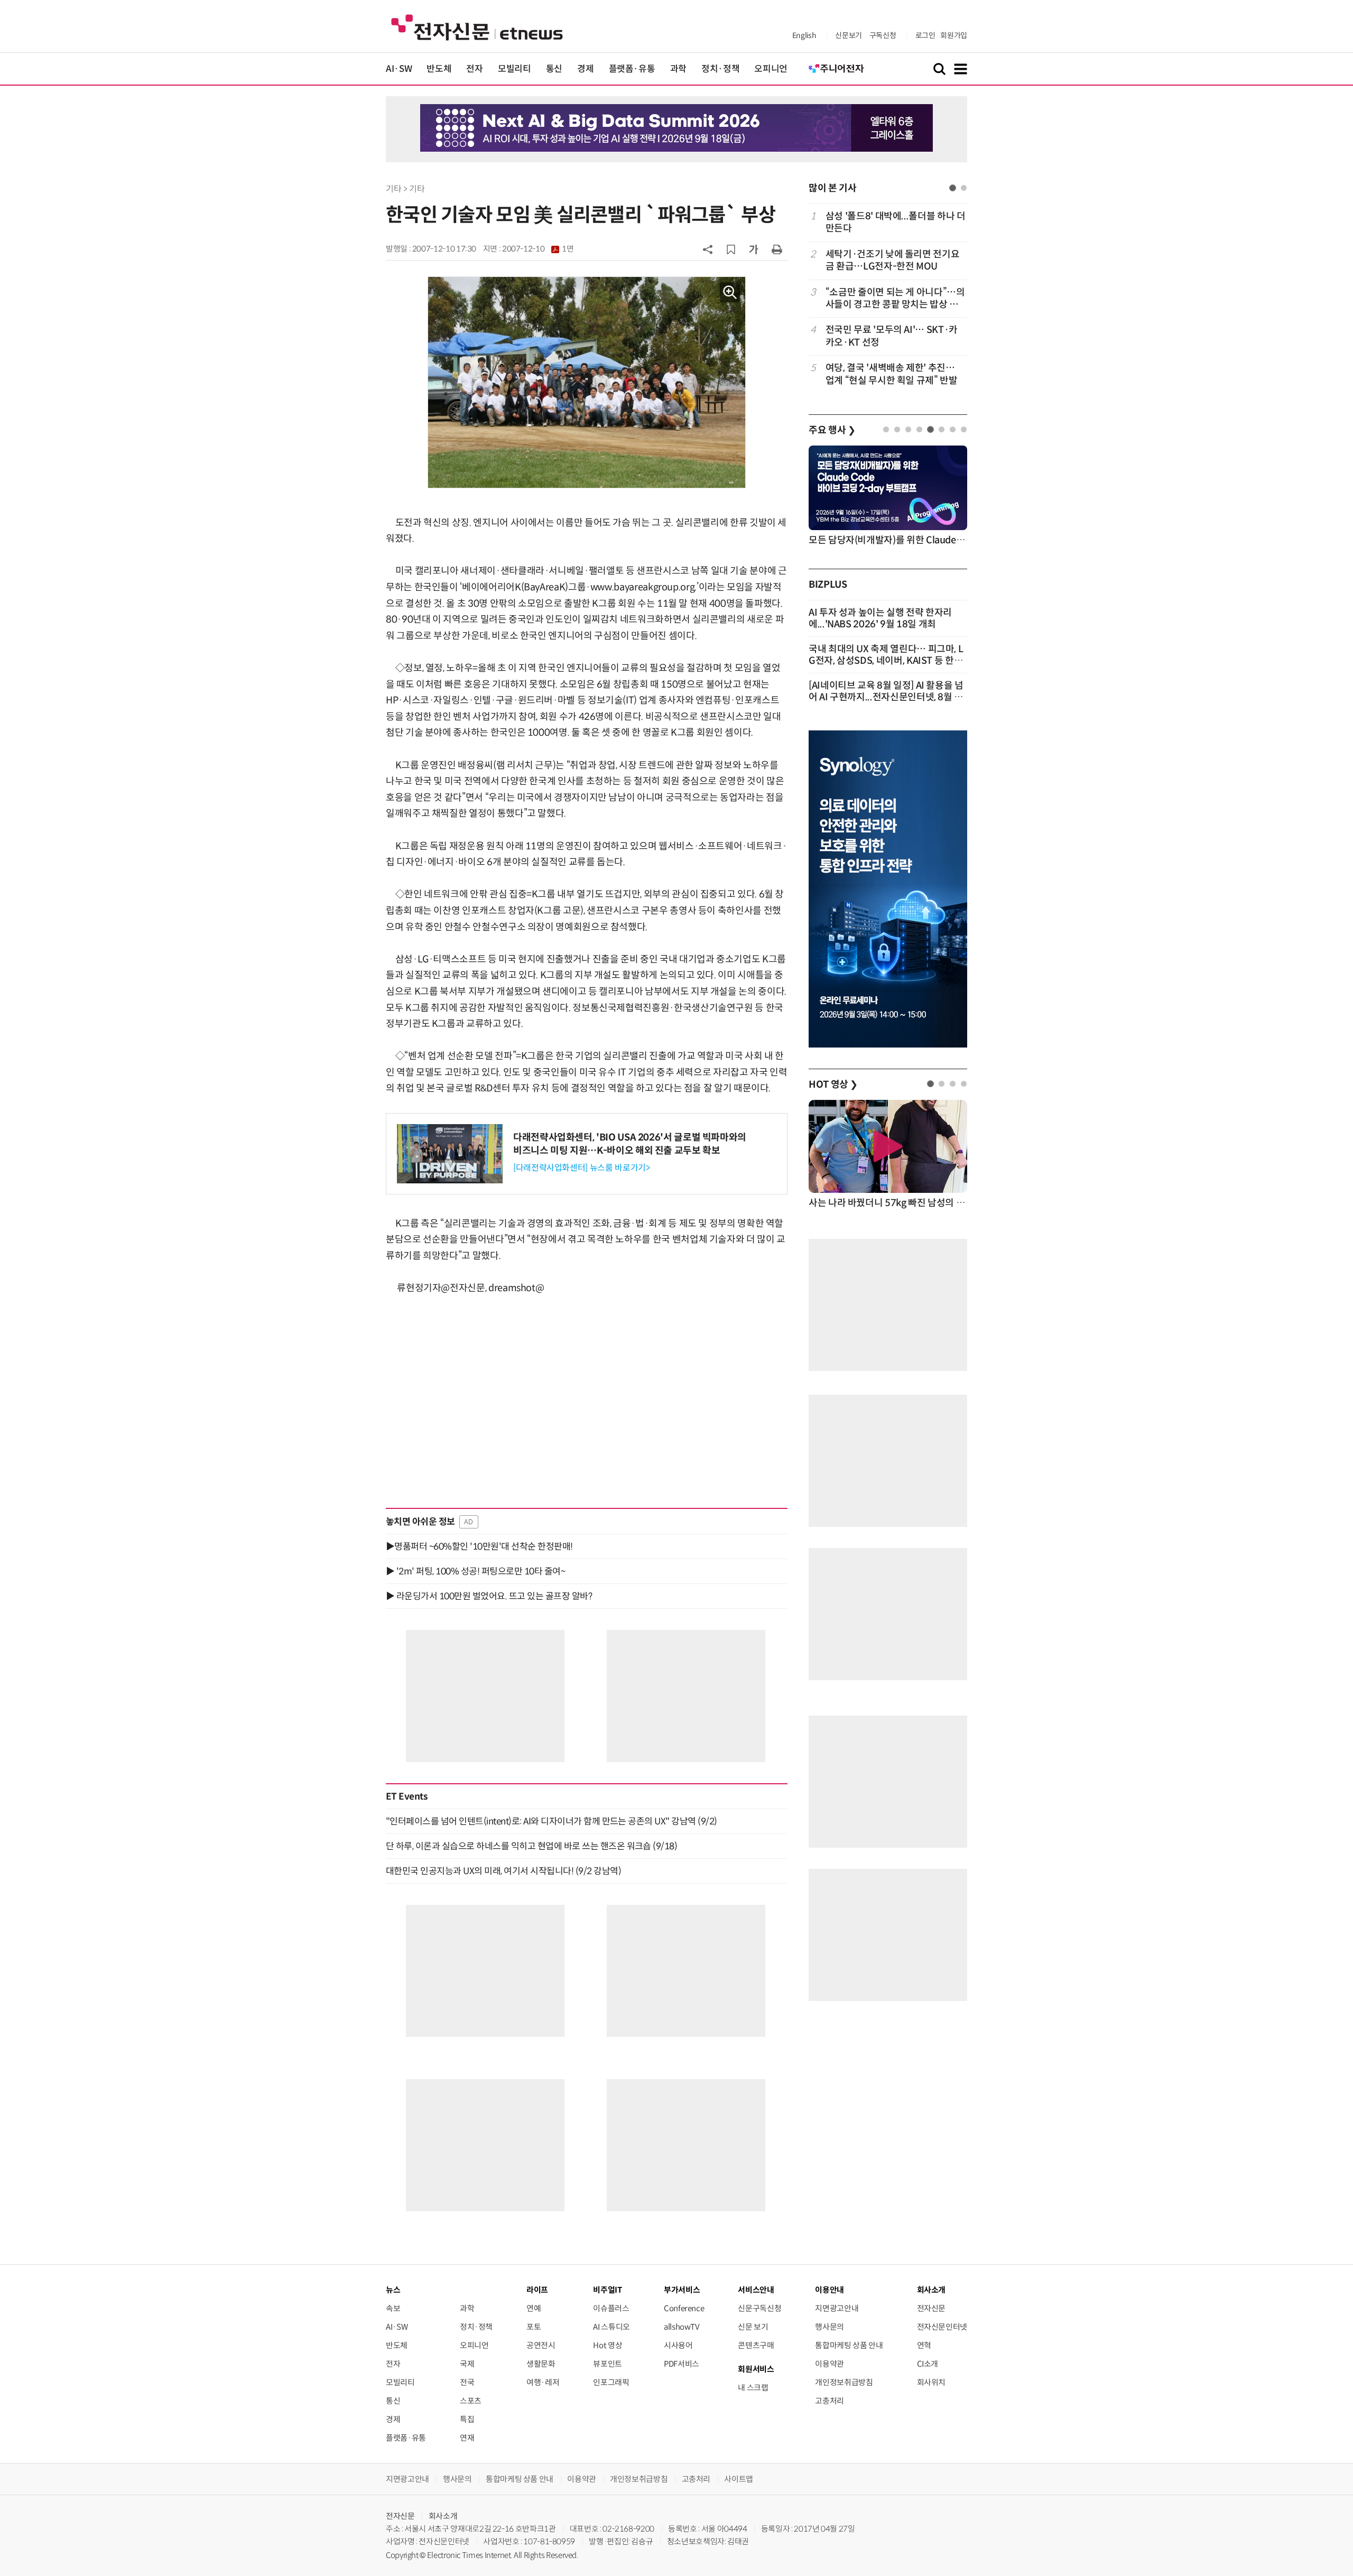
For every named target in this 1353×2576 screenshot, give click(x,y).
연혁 (924, 2345)
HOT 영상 (833, 1085)
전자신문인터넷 (942, 2327)
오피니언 (771, 69)
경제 (585, 69)
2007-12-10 (538, 249)
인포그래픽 (611, 2382)
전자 (474, 69)
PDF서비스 (682, 2364)
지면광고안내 (837, 2308)
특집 (467, 2419)
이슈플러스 (611, 2308)
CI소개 (928, 2364)
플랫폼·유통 (632, 69)
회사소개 (443, 2516)
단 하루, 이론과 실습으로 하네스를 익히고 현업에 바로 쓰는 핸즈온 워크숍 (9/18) (531, 1846)
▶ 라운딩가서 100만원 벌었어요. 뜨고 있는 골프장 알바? (489, 1596)
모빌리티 (515, 69)
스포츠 (471, 2401)
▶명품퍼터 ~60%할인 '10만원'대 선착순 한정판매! (479, 1546)
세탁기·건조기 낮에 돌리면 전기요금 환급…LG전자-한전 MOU (893, 260)
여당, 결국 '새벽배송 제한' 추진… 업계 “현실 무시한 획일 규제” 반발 (892, 374)
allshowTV (682, 2327)
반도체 (439, 69)
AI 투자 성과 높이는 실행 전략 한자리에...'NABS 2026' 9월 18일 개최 (880, 618)
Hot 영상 (608, 2345)
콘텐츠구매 (756, 2345)
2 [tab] (964, 188)
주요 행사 (832, 430)
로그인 (925, 35)
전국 (467, 2382)
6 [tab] (942, 429)
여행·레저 (543, 2382)
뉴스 (393, 2290)
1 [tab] (953, 188)
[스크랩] (731, 249)
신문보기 (849, 35)
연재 (467, 2438)
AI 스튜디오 (611, 2327)
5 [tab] (930, 429)
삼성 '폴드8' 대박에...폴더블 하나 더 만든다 (896, 222)
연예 (534, 2308)
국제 (467, 2364)
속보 (393, 2308)
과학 (678, 69)
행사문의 (830, 2327)
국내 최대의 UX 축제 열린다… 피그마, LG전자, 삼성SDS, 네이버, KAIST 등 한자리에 (886, 661)
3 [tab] (908, 429)
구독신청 (883, 35)
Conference (684, 2308)
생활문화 (541, 2364)
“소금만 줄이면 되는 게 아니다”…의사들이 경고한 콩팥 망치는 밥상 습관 (895, 299)
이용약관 (830, 2364)
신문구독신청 (759, 2308)
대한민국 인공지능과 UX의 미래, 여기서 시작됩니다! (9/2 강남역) (503, 1871)
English (804, 35)
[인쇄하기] (777, 249)
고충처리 (830, 2401)
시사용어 (678, 2345)
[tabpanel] (888, 298)
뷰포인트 (608, 2364)
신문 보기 (753, 2327)
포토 (534, 2327)
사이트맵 (739, 2479)
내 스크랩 (753, 2388)
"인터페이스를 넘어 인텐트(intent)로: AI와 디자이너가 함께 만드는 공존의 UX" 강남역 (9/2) (552, 1821)
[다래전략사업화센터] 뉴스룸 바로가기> (581, 1168)
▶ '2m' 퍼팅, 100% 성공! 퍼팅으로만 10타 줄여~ (475, 1571)
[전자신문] (477, 27)
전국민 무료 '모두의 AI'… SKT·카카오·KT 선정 (892, 336)
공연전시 (541, 2345)
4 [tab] (919, 429)
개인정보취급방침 (844, 2382)
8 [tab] (964, 429)
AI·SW (399, 69)
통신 (554, 69)
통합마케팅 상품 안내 (849, 2345)
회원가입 (954, 35)
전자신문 (932, 2308)
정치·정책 (720, 69)
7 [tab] (953, 429)
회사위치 (932, 2382)
